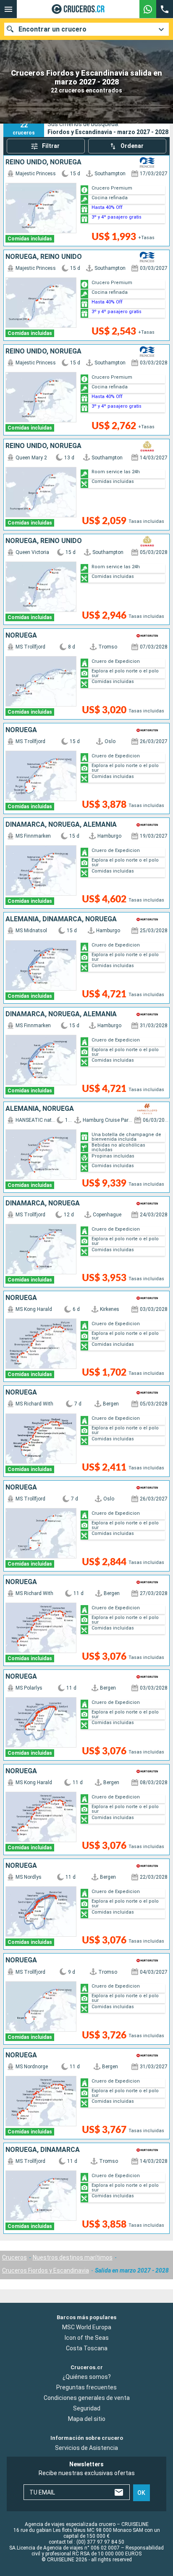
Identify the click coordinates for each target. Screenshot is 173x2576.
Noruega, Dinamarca (43, 2150)
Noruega (21, 635)
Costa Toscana (87, 2348)
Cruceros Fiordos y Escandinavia (46, 2270)
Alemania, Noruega (40, 1109)
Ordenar (132, 146)
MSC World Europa (87, 2327)
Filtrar (51, 146)
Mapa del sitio (87, 2419)
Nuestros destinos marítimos (73, 2257)
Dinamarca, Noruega (43, 1203)
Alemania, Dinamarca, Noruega (61, 919)
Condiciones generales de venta (87, 2398)
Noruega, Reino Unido (44, 257)
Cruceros (14, 2257)
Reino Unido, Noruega (43, 162)
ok (141, 2492)
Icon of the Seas (87, 2337)
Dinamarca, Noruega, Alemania (61, 825)
